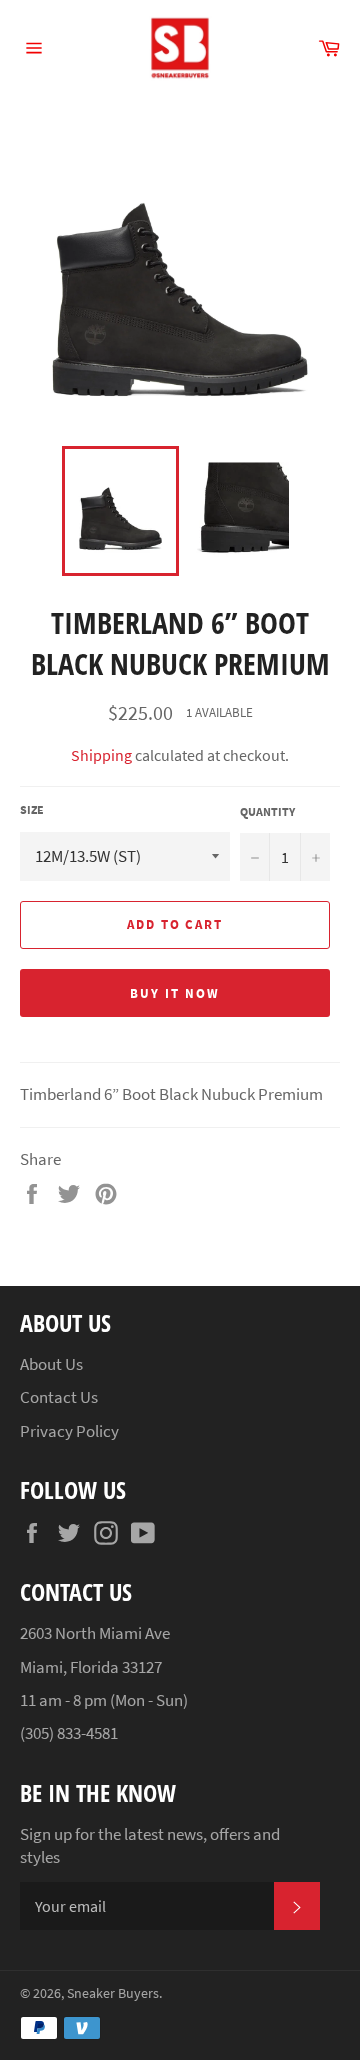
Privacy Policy (69, 1431)
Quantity (267, 811)
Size (32, 809)
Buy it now (175, 993)
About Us (51, 1364)
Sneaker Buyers (113, 1993)
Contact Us (59, 1397)
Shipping (101, 755)
